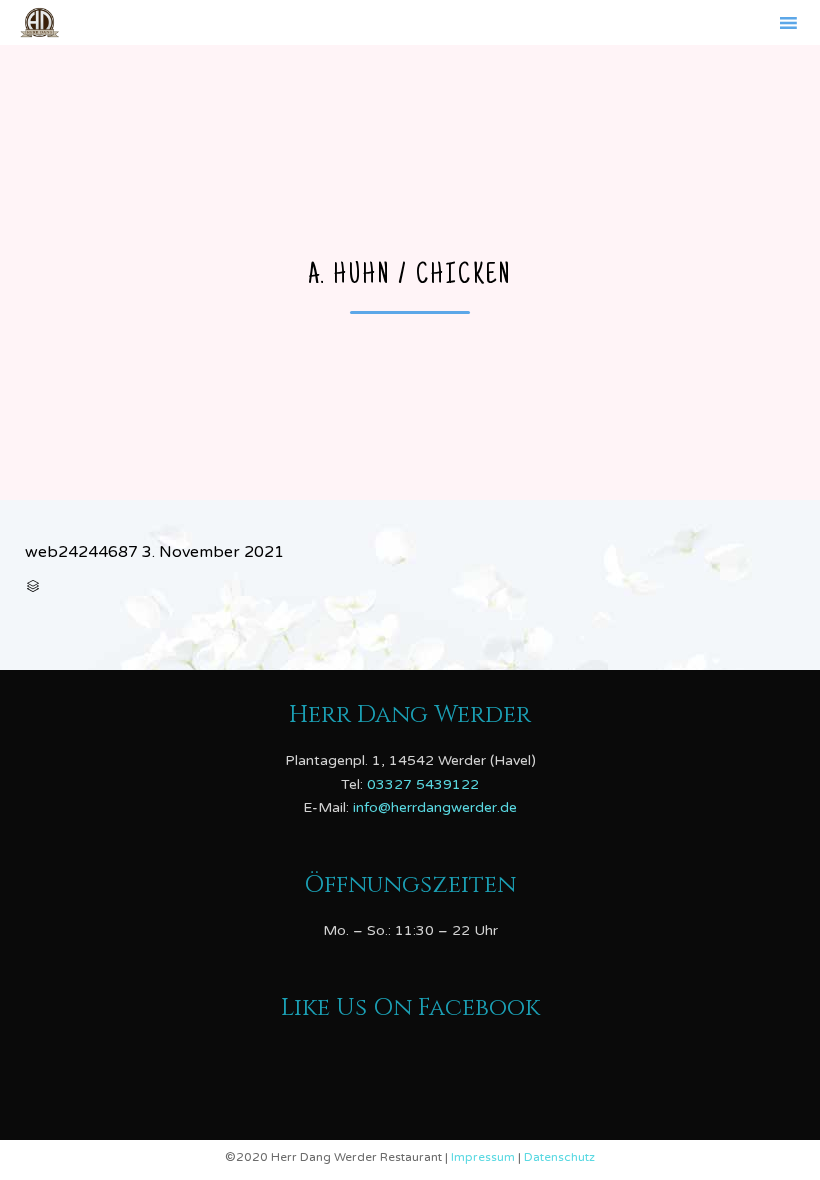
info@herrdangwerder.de (435, 807)
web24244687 (81, 552)
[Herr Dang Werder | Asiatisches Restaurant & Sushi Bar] (39, 22)
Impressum (484, 1157)
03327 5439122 (423, 784)
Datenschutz (559, 1157)
